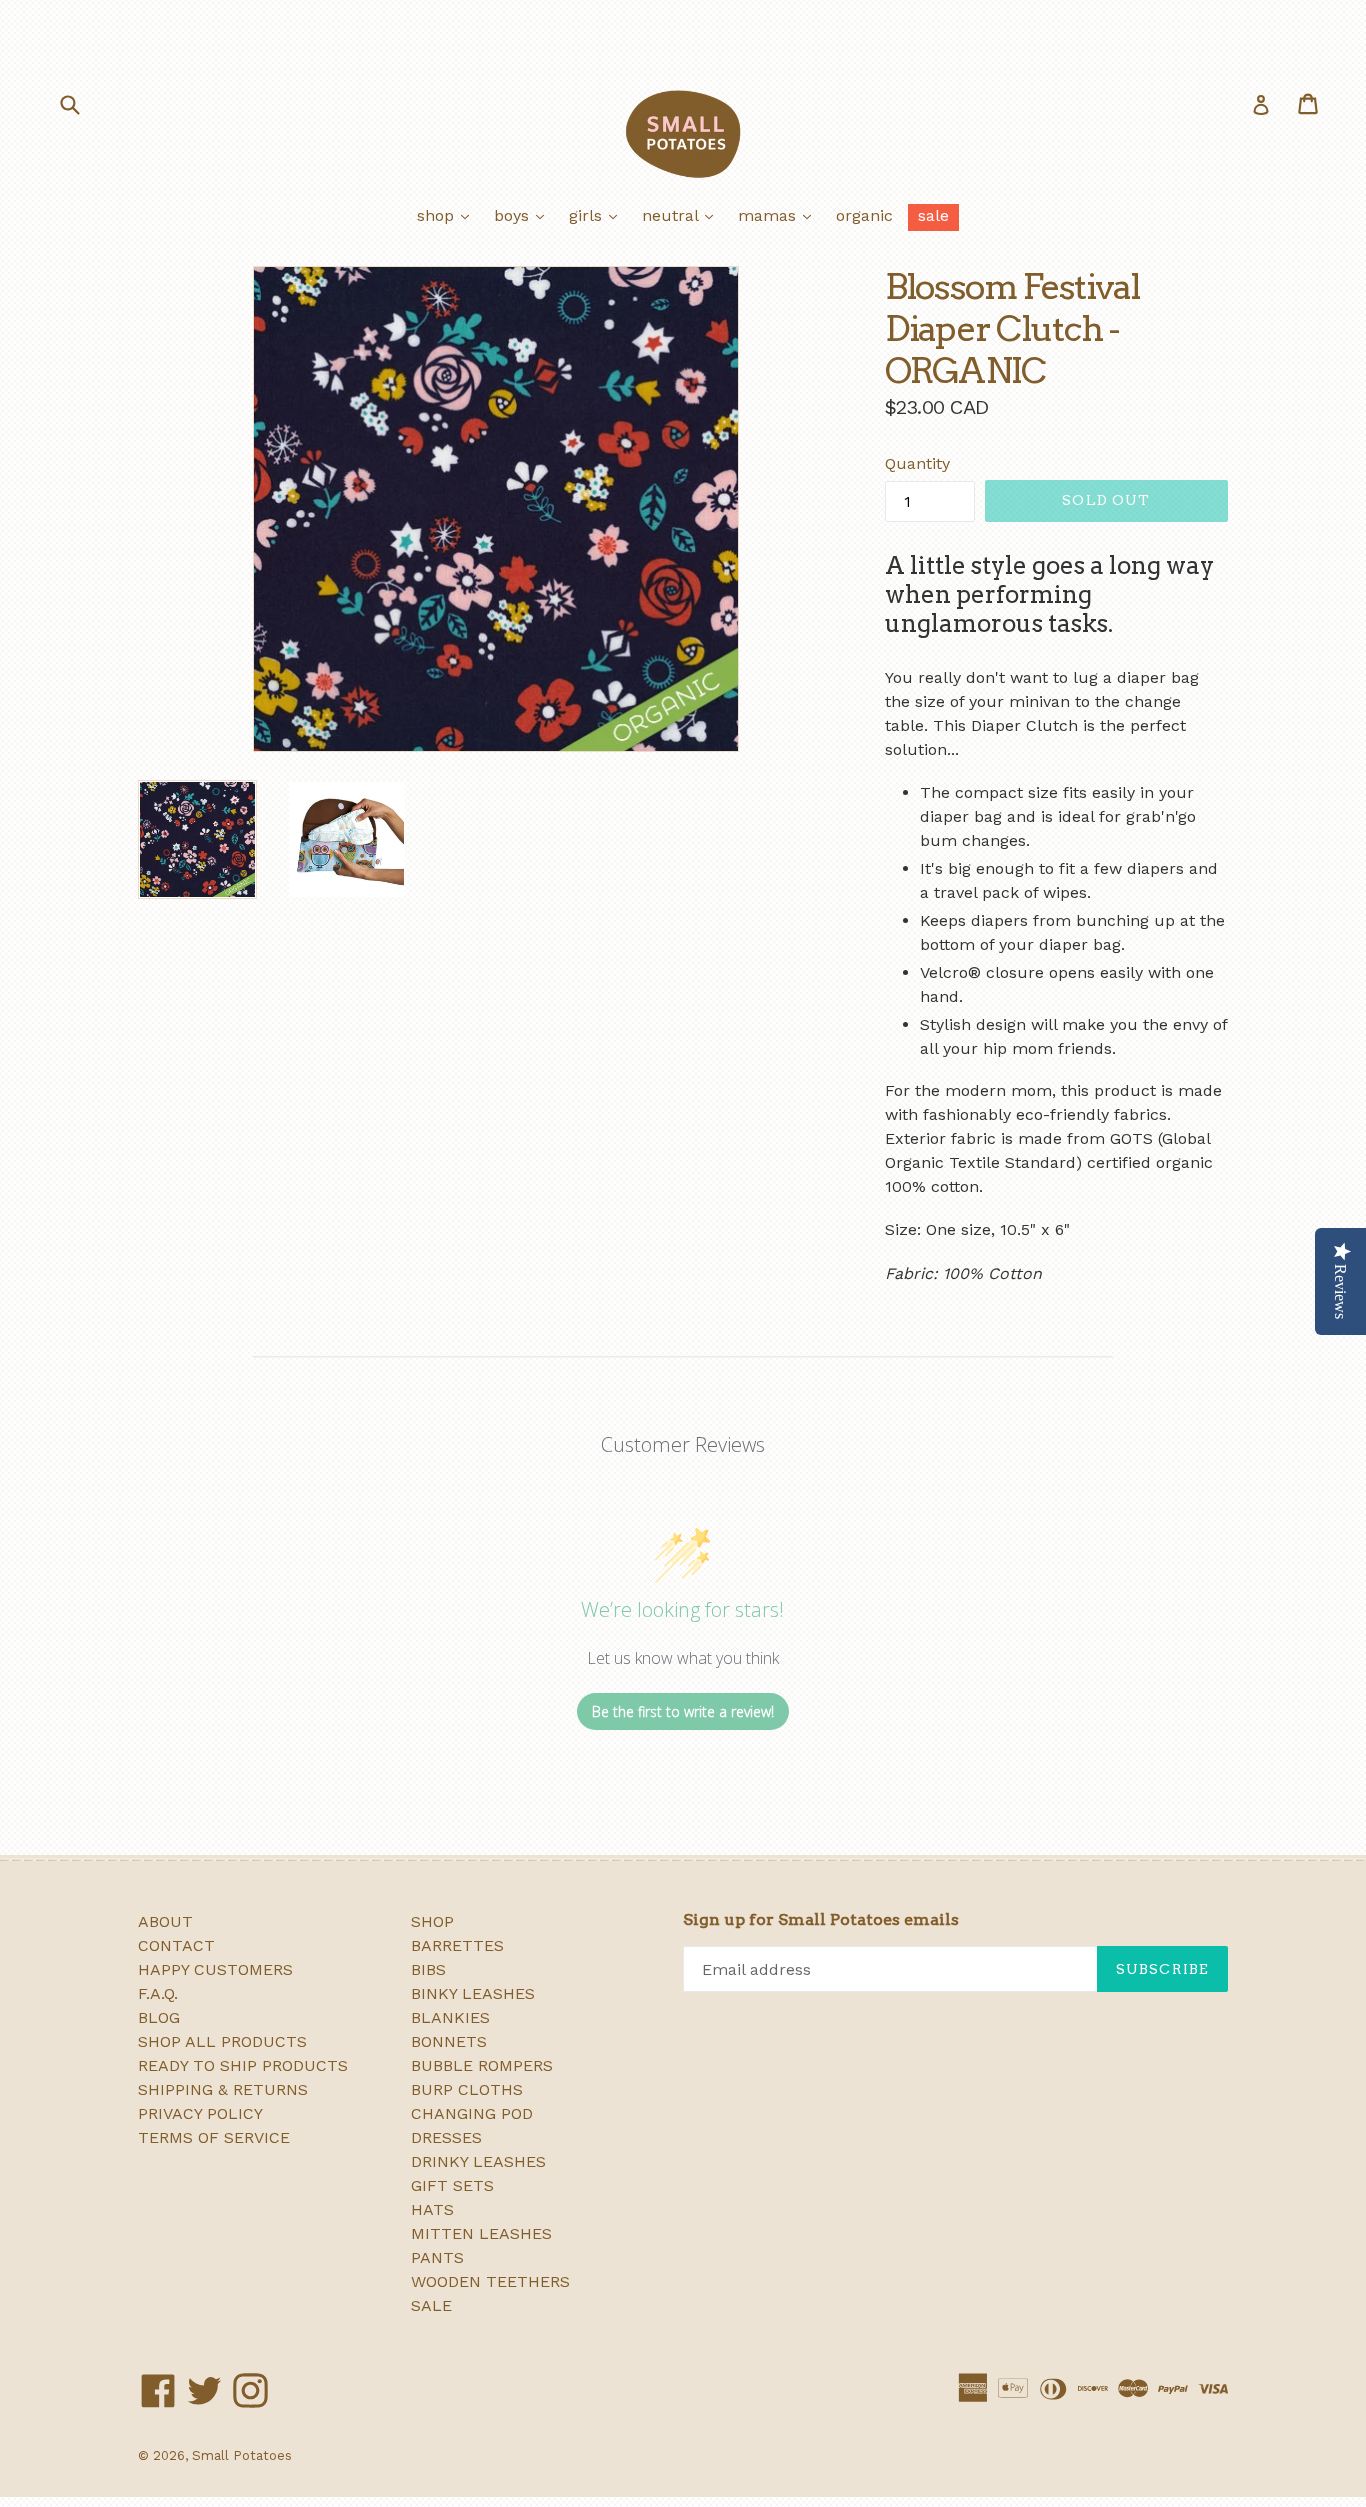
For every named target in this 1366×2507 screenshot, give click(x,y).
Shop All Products (222, 2041)
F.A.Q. (158, 1993)
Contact (176, 1945)
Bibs (428, 1969)
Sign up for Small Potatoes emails (821, 1919)
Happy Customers (215, 1969)
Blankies (450, 2017)
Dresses (446, 2137)
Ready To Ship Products (243, 2065)
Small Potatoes (242, 2455)
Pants (437, 2257)
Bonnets (449, 2041)
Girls (598, 215)
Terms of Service (214, 2137)
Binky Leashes (473, 1993)
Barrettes (457, 1945)
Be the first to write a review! (683, 1711)
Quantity (917, 463)
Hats (432, 2209)
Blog (159, 2017)
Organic (864, 215)
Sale (933, 215)
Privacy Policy (200, 2113)
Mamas (779, 215)
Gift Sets (452, 2185)
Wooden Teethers (490, 2281)
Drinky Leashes (478, 2161)
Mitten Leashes (481, 2233)
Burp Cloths (467, 2089)
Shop (448, 215)
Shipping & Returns (223, 2089)
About (165, 1921)
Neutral (682, 215)
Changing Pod (472, 2113)
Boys (524, 215)
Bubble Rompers (482, 2065)
